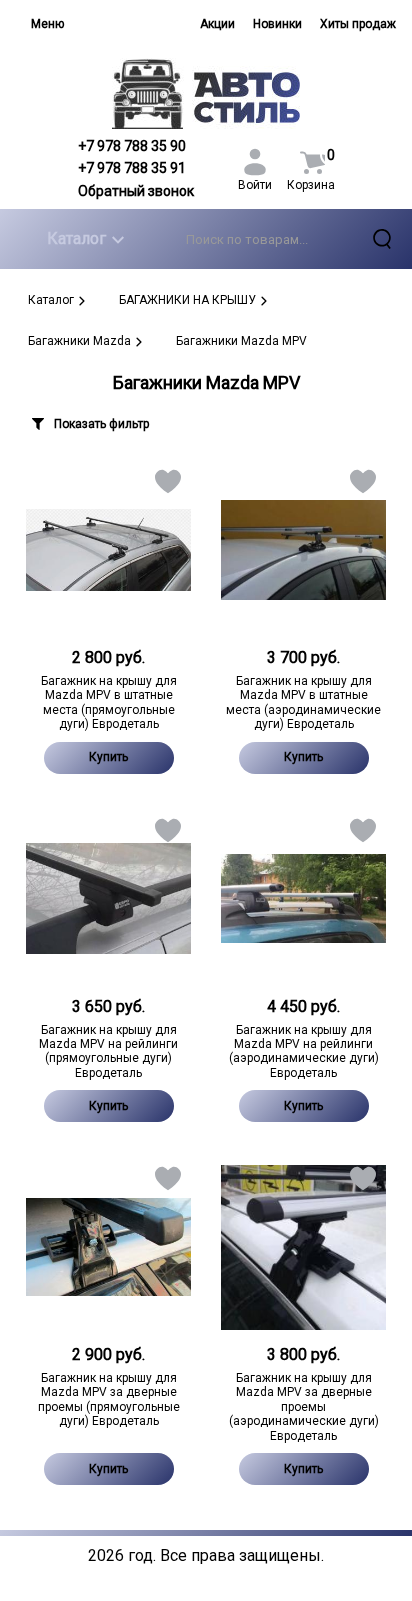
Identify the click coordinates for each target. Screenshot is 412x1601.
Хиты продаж (358, 24)
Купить (108, 757)
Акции (217, 24)
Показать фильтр (101, 424)
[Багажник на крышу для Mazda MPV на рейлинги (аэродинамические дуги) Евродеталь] (303, 899)
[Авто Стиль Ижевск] (206, 93)
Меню (47, 24)
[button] (166, 485)
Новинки (277, 24)
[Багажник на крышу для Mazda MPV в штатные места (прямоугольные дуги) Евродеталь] (108, 550)
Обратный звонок (136, 191)
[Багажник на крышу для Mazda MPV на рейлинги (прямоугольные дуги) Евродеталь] (108, 899)
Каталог (76, 238)
